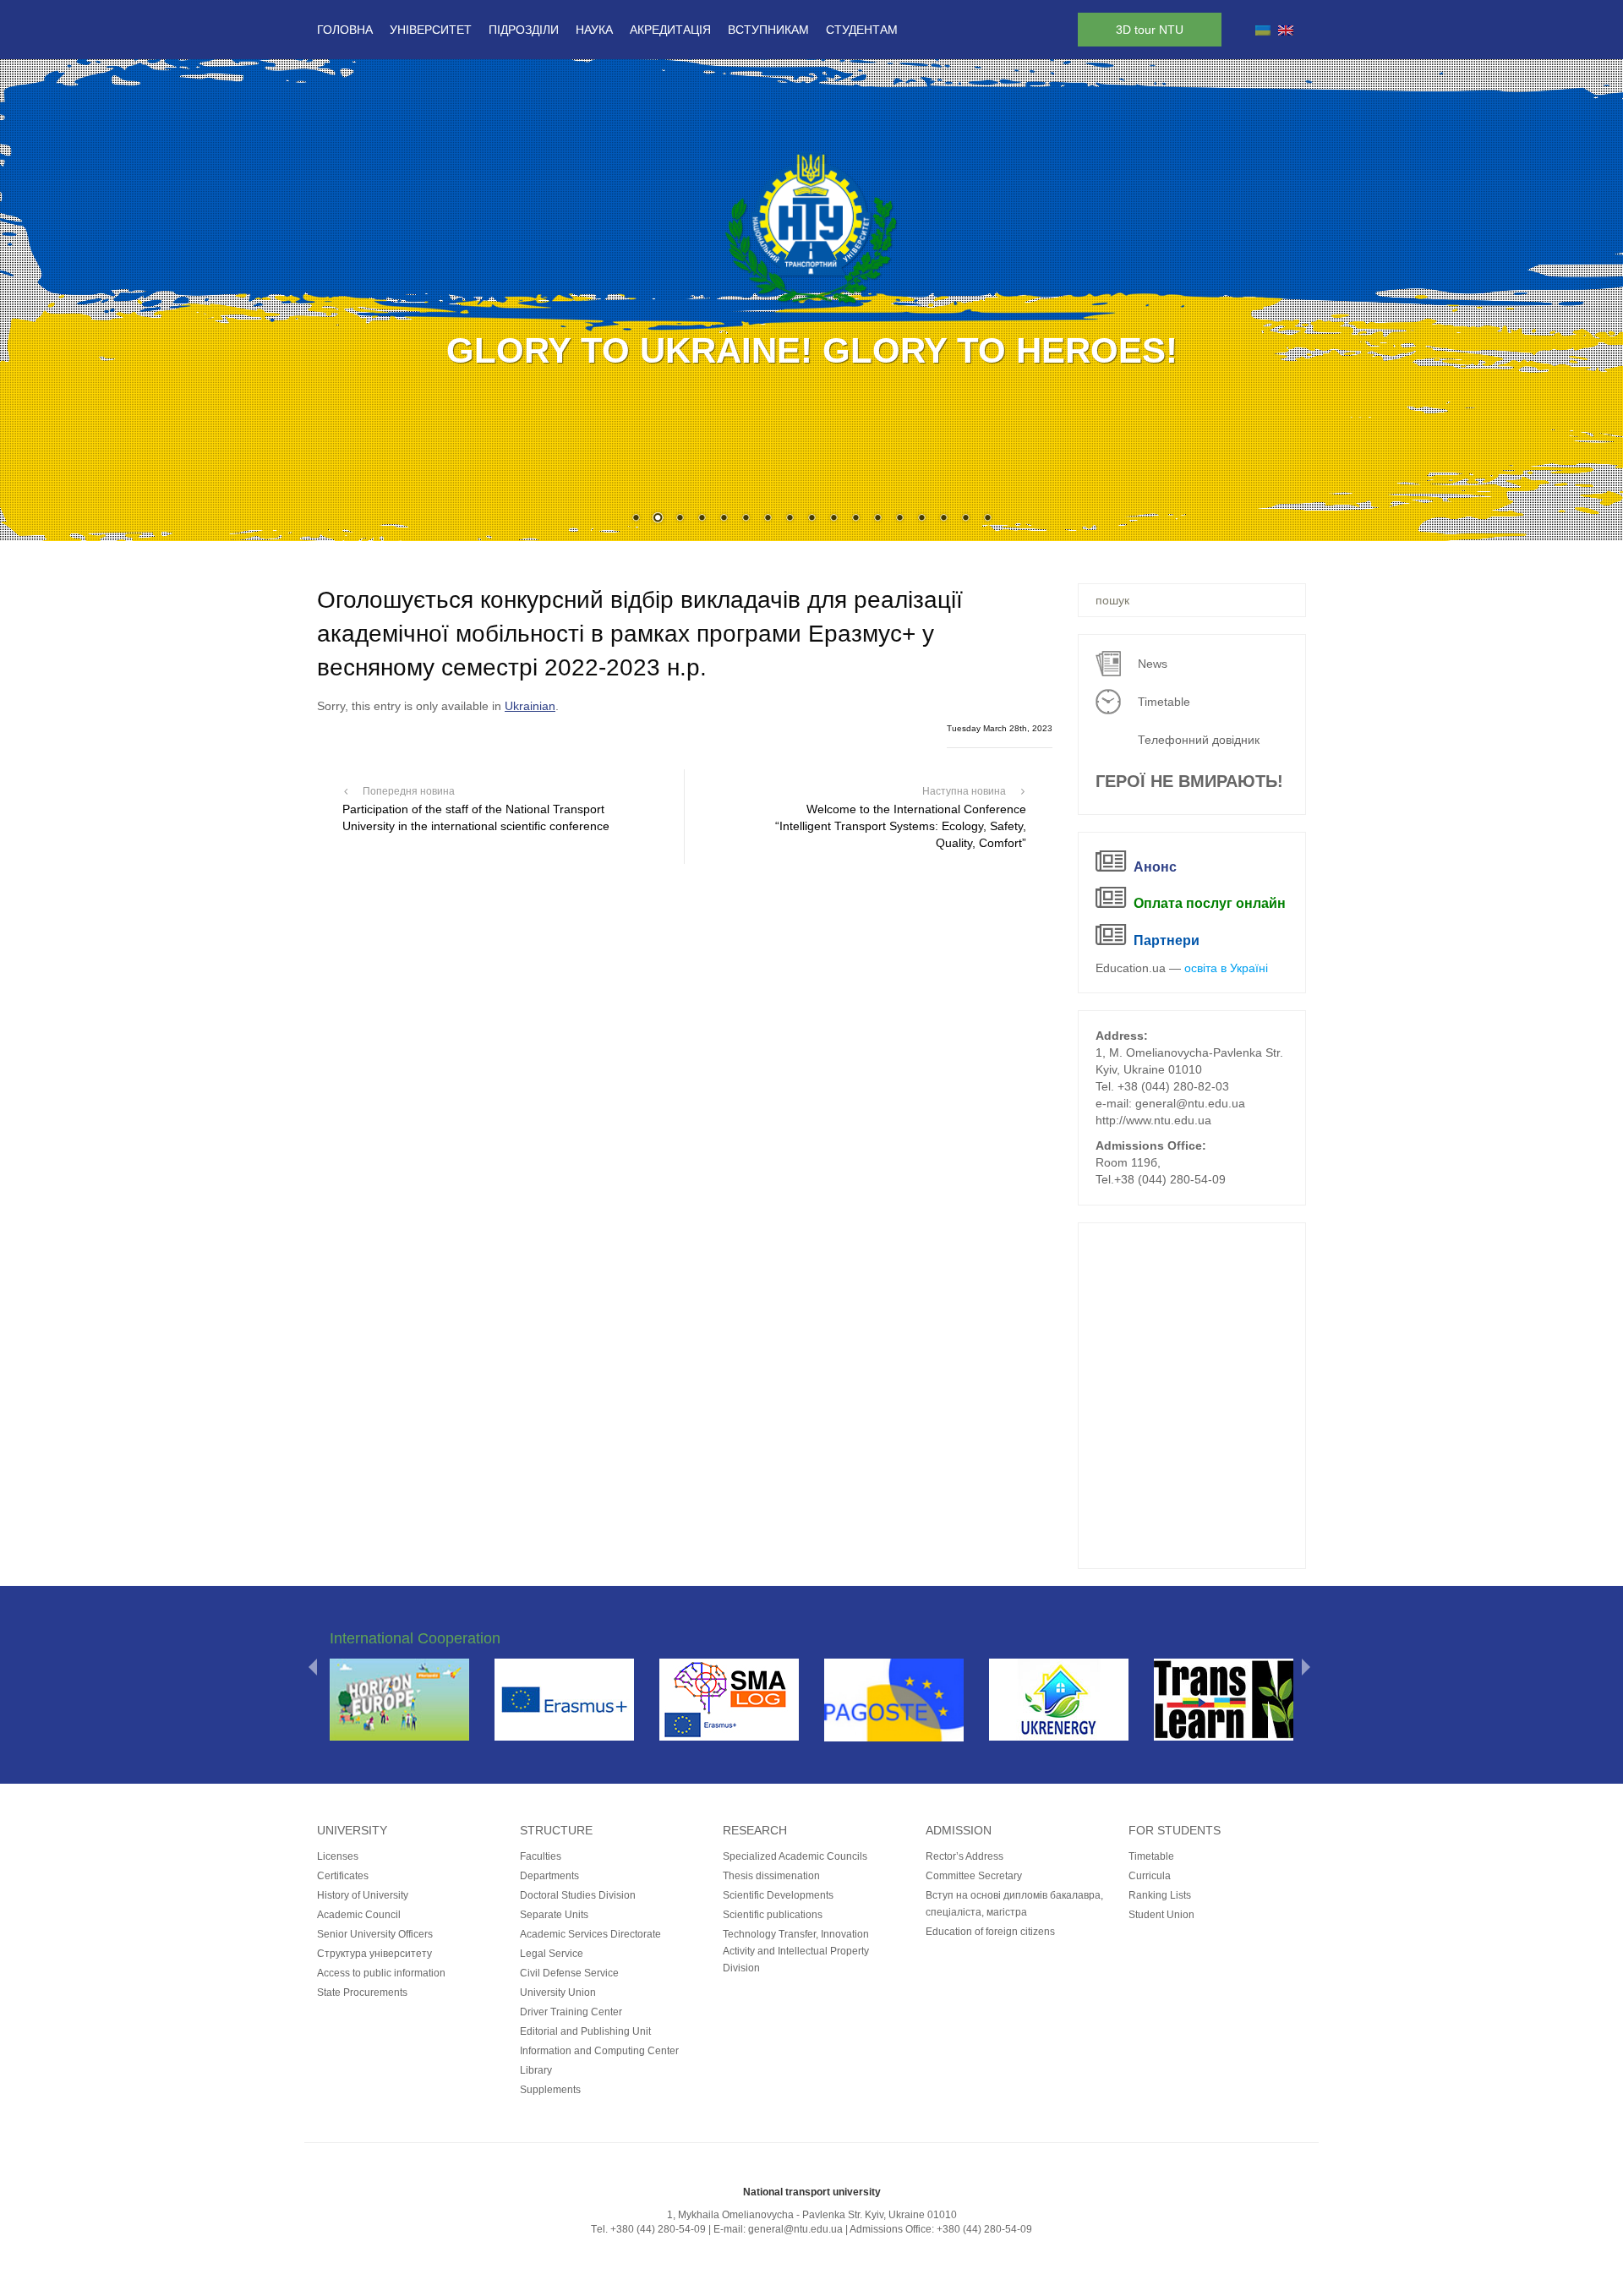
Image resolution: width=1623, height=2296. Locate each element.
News (1153, 664)
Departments (549, 1876)
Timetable (1164, 702)
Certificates (343, 1876)
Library (536, 2070)
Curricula (1150, 1876)
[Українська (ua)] (1263, 30)
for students (1175, 1830)
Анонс (1155, 867)
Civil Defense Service (569, 1973)
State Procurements (362, 1993)
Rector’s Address (965, 1856)
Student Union (1161, 1915)
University (352, 1830)
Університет (431, 30)
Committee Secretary (974, 1876)
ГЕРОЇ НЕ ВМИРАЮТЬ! (1189, 781)
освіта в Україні (1226, 968)
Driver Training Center (571, 2012)
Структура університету (374, 1954)
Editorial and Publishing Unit (585, 2031)
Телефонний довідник (1199, 740)
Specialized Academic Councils (795, 1856)
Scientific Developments (778, 1895)
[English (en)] (1286, 30)
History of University (363, 1895)
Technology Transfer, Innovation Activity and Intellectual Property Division (796, 1951)
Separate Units (554, 1915)
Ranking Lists (1160, 1895)
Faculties (541, 1856)
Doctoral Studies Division (578, 1895)
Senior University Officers (375, 1934)
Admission (959, 1830)
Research (755, 1830)
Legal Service (552, 1954)
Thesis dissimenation (771, 1876)
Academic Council (359, 1915)
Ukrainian (530, 706)
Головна (345, 30)
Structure (556, 1830)
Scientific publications (773, 1915)
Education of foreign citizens (990, 1932)
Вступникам (768, 30)
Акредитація (670, 30)
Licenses (338, 1856)
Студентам (862, 30)
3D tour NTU (1150, 30)
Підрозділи (524, 30)
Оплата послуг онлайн (1210, 903)
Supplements (550, 2090)
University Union (558, 1993)
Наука (594, 30)
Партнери (1167, 940)
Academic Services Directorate (590, 1934)
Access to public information (381, 1973)
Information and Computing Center (599, 2051)
